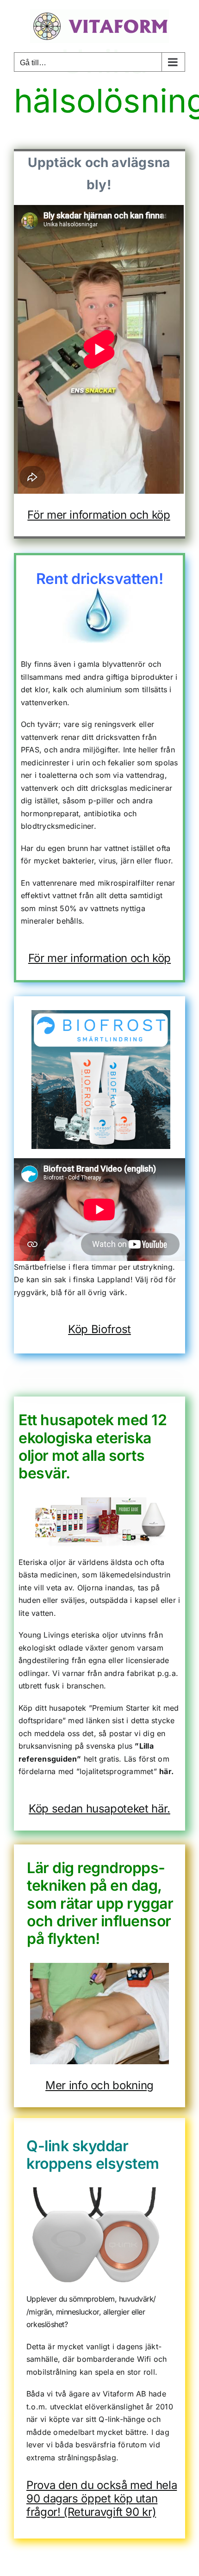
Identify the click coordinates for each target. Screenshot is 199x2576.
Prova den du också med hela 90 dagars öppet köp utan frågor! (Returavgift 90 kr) (102, 2498)
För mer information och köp (99, 958)
